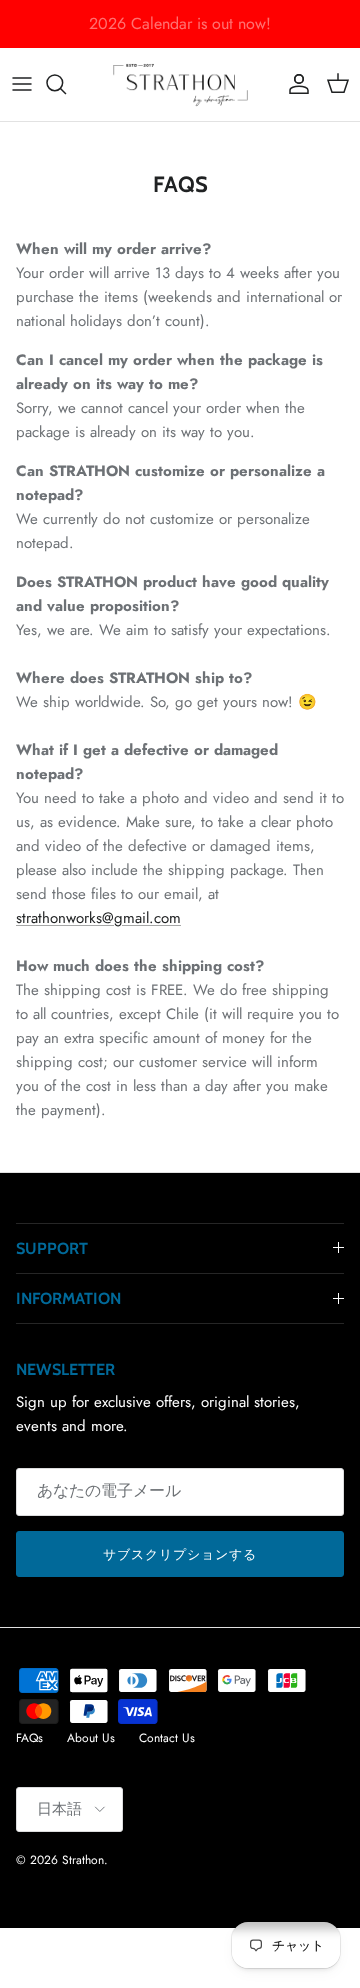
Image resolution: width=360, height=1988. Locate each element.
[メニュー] (22, 84)
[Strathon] (180, 84)
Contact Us (167, 1738)
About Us (91, 1738)
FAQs (29, 1738)
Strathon (83, 1860)
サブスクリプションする (180, 1554)
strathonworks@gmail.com (98, 918)
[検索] (66, 84)
